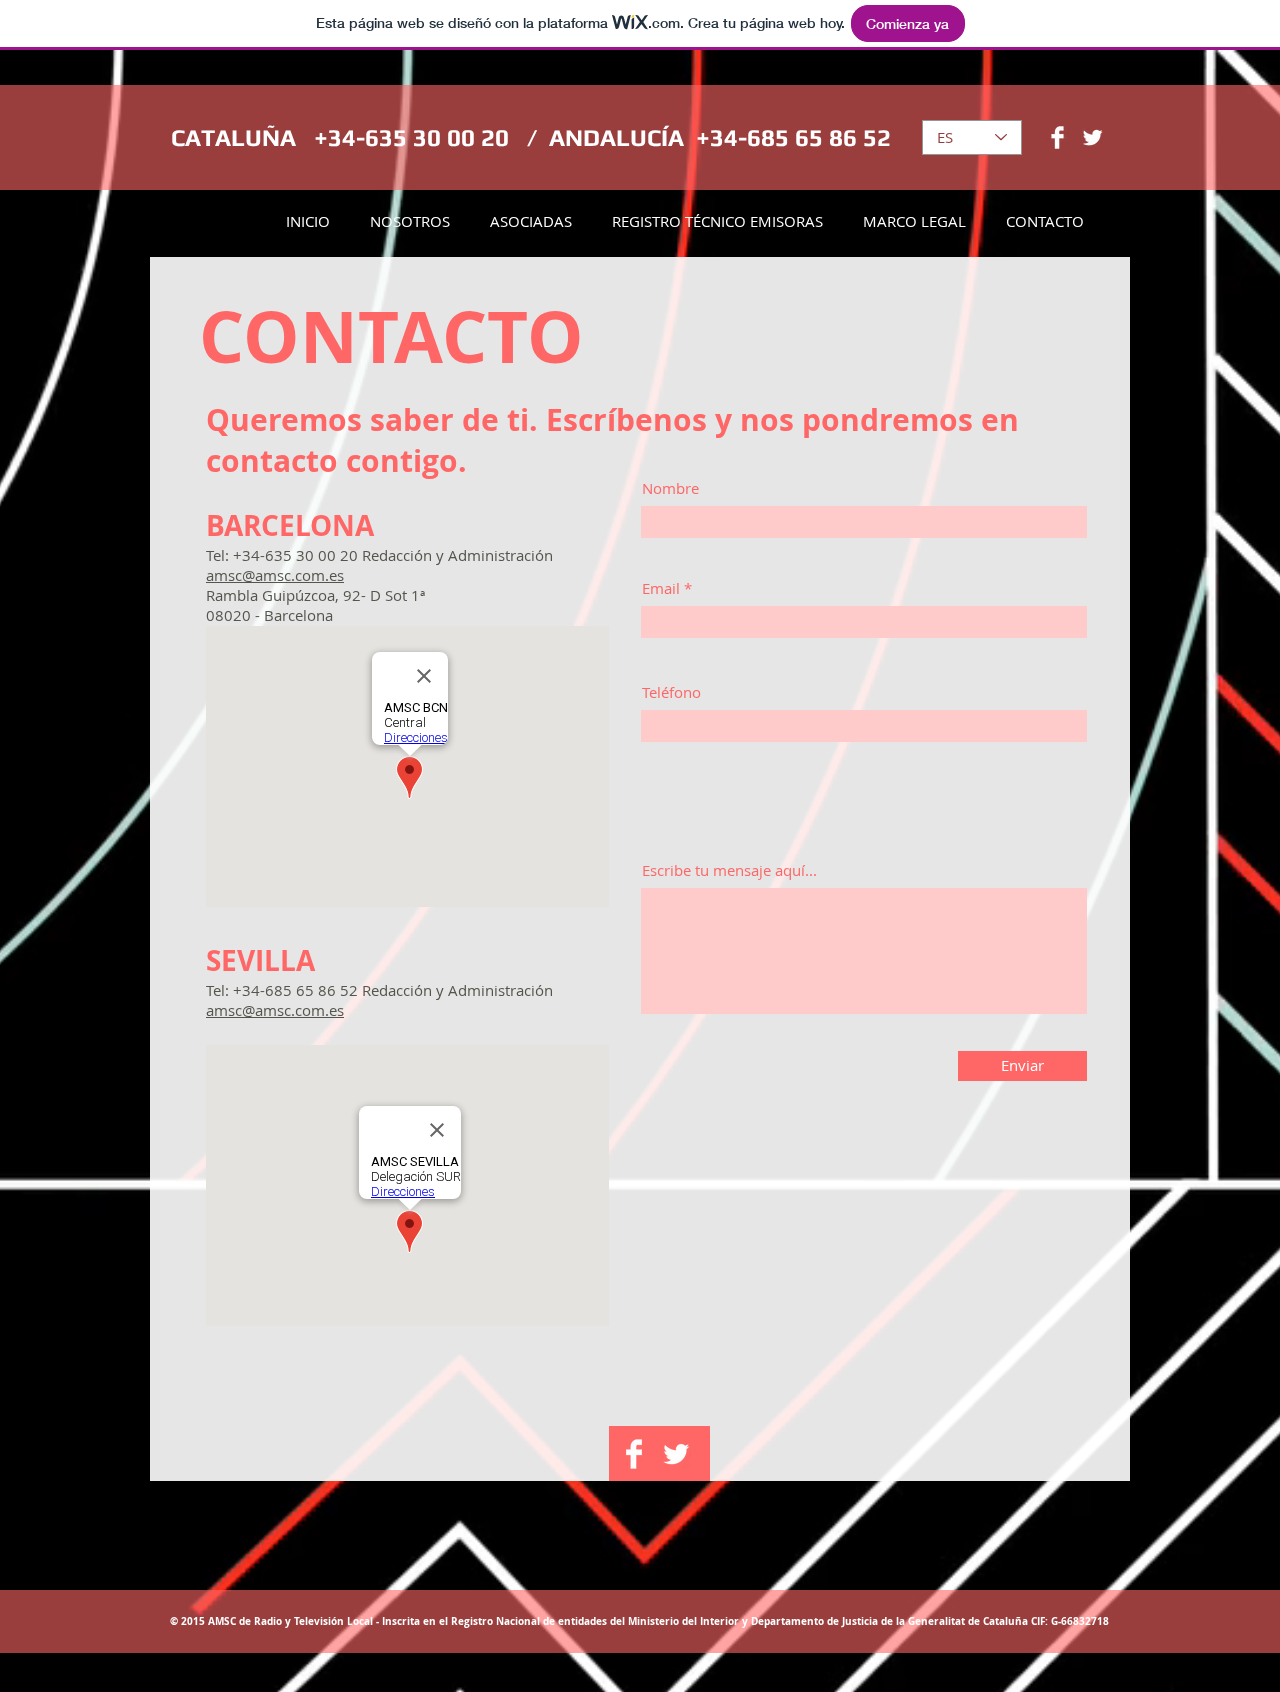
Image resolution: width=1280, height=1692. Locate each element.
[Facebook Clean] (1057, 137)
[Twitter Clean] (1092, 137)
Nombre (670, 488)
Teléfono (671, 692)
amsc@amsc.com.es (275, 575)
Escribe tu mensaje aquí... (729, 870)
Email (661, 588)
